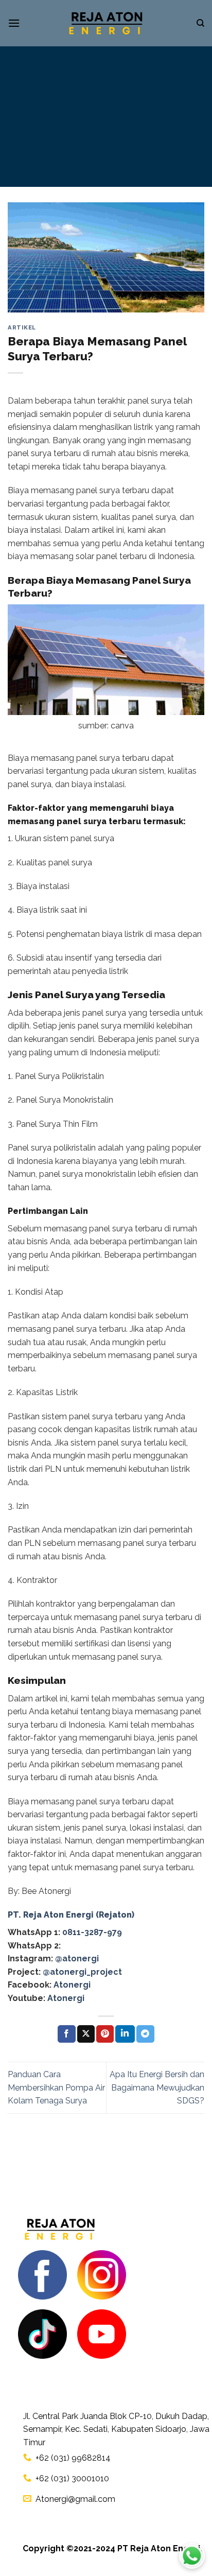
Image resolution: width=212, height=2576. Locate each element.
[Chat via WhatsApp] (192, 2556)
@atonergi (77, 1959)
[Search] (200, 23)
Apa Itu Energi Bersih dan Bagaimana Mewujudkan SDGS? (157, 2087)
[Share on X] (86, 2034)
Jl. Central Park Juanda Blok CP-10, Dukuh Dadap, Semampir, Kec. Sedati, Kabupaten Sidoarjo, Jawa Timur (116, 2429)
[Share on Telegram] (145, 2034)
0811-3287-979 (92, 1932)
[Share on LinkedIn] (125, 2034)
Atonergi (72, 1985)
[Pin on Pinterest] (105, 2034)
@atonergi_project (82, 1972)
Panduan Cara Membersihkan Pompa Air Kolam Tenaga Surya (56, 2087)
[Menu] (14, 23)
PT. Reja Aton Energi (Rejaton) (71, 1915)
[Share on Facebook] (66, 2034)
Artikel (22, 327)
